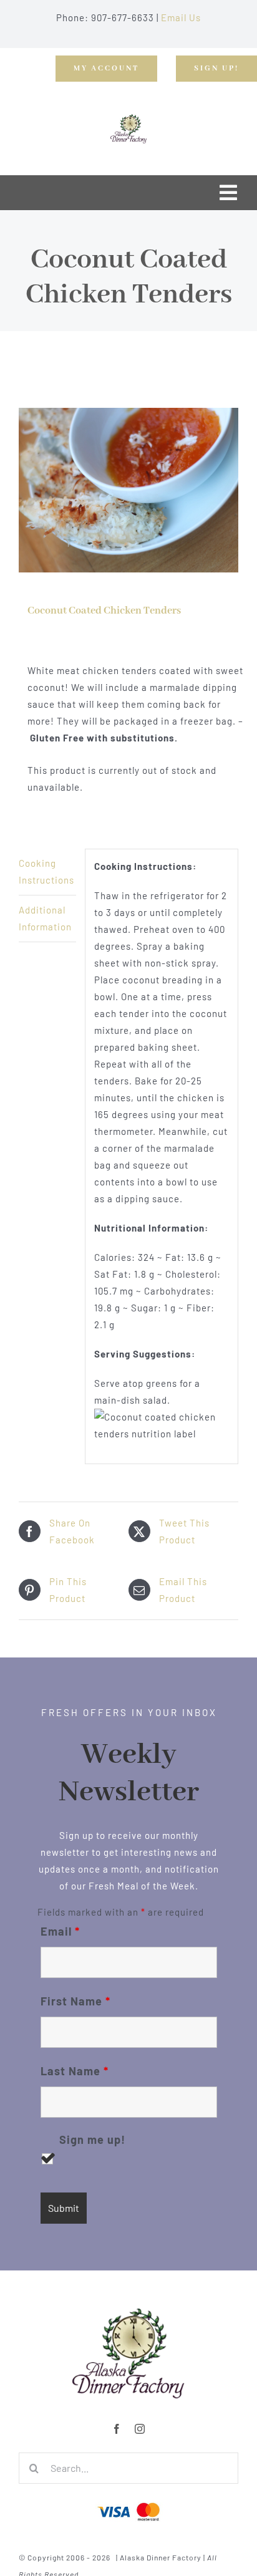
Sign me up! (92, 2140)
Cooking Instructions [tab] (46, 871)
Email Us (181, 17)
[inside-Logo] (128, 2312)
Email (60, 1931)
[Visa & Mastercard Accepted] (128, 2501)
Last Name (75, 2071)
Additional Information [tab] (45, 918)
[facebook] (117, 2429)
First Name (75, 2001)
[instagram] (140, 2429)
